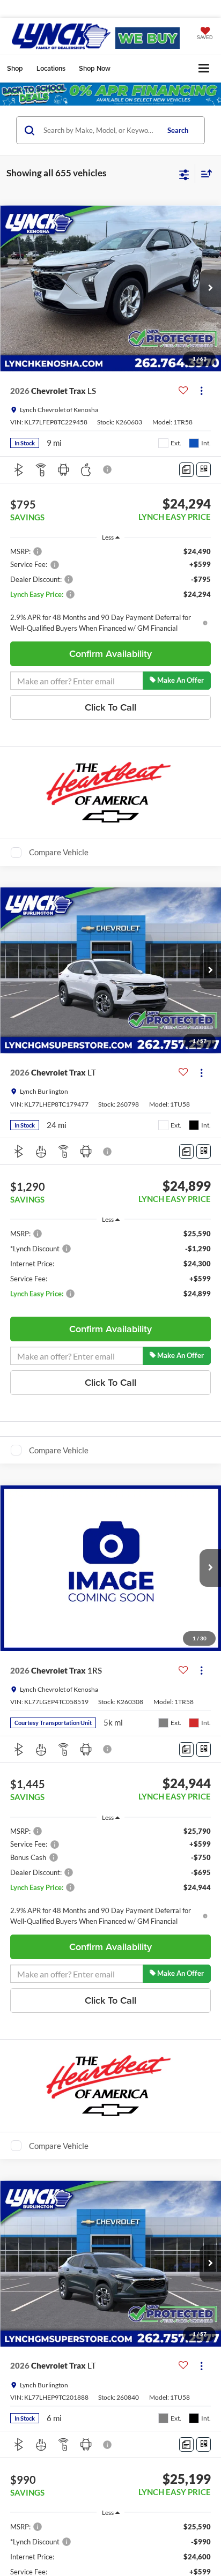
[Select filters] (184, 174)
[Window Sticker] (204, 470)
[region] (111, 590)
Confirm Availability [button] (110, 654)
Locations (51, 68)
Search (178, 130)
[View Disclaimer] (108, 469)
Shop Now (95, 68)
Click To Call (110, 707)
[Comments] (186, 470)
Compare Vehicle (59, 852)
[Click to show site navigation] (204, 69)
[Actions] (201, 391)
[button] (210, 288)
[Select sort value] (204, 173)
